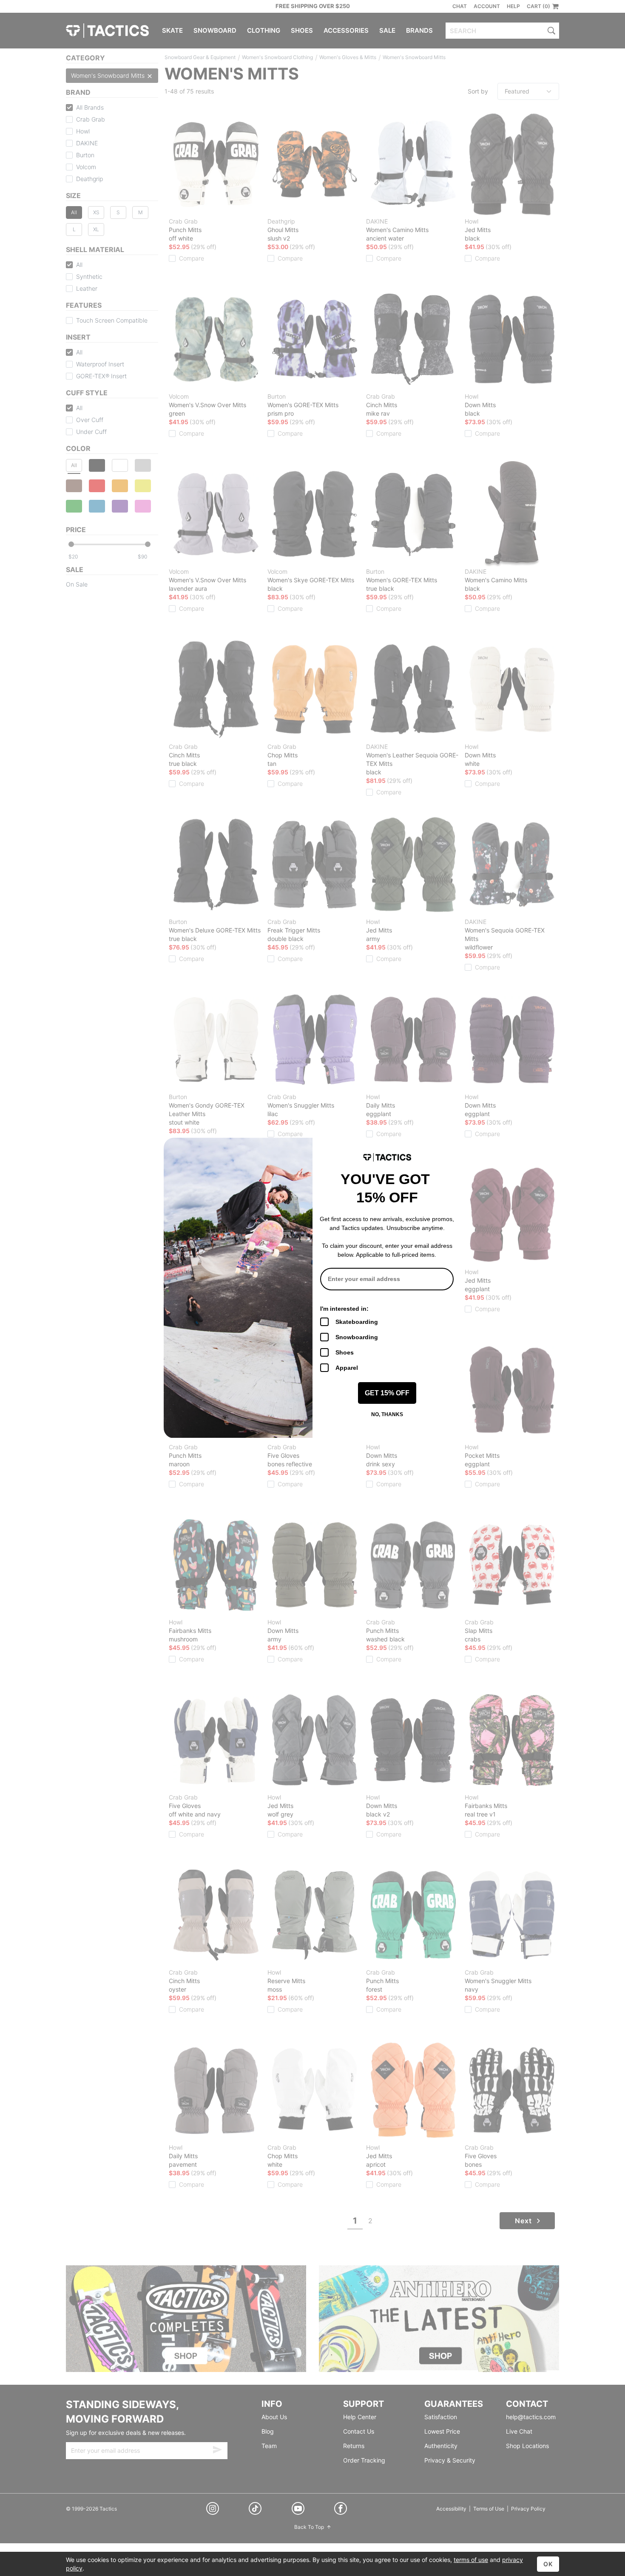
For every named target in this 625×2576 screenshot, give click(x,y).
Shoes (345, 1352)
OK (548, 2564)
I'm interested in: (344, 1309)
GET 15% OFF (387, 1393)
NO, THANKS (387, 1414)
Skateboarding (357, 1322)
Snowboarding (357, 1337)
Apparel (347, 1368)
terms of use (471, 2560)
